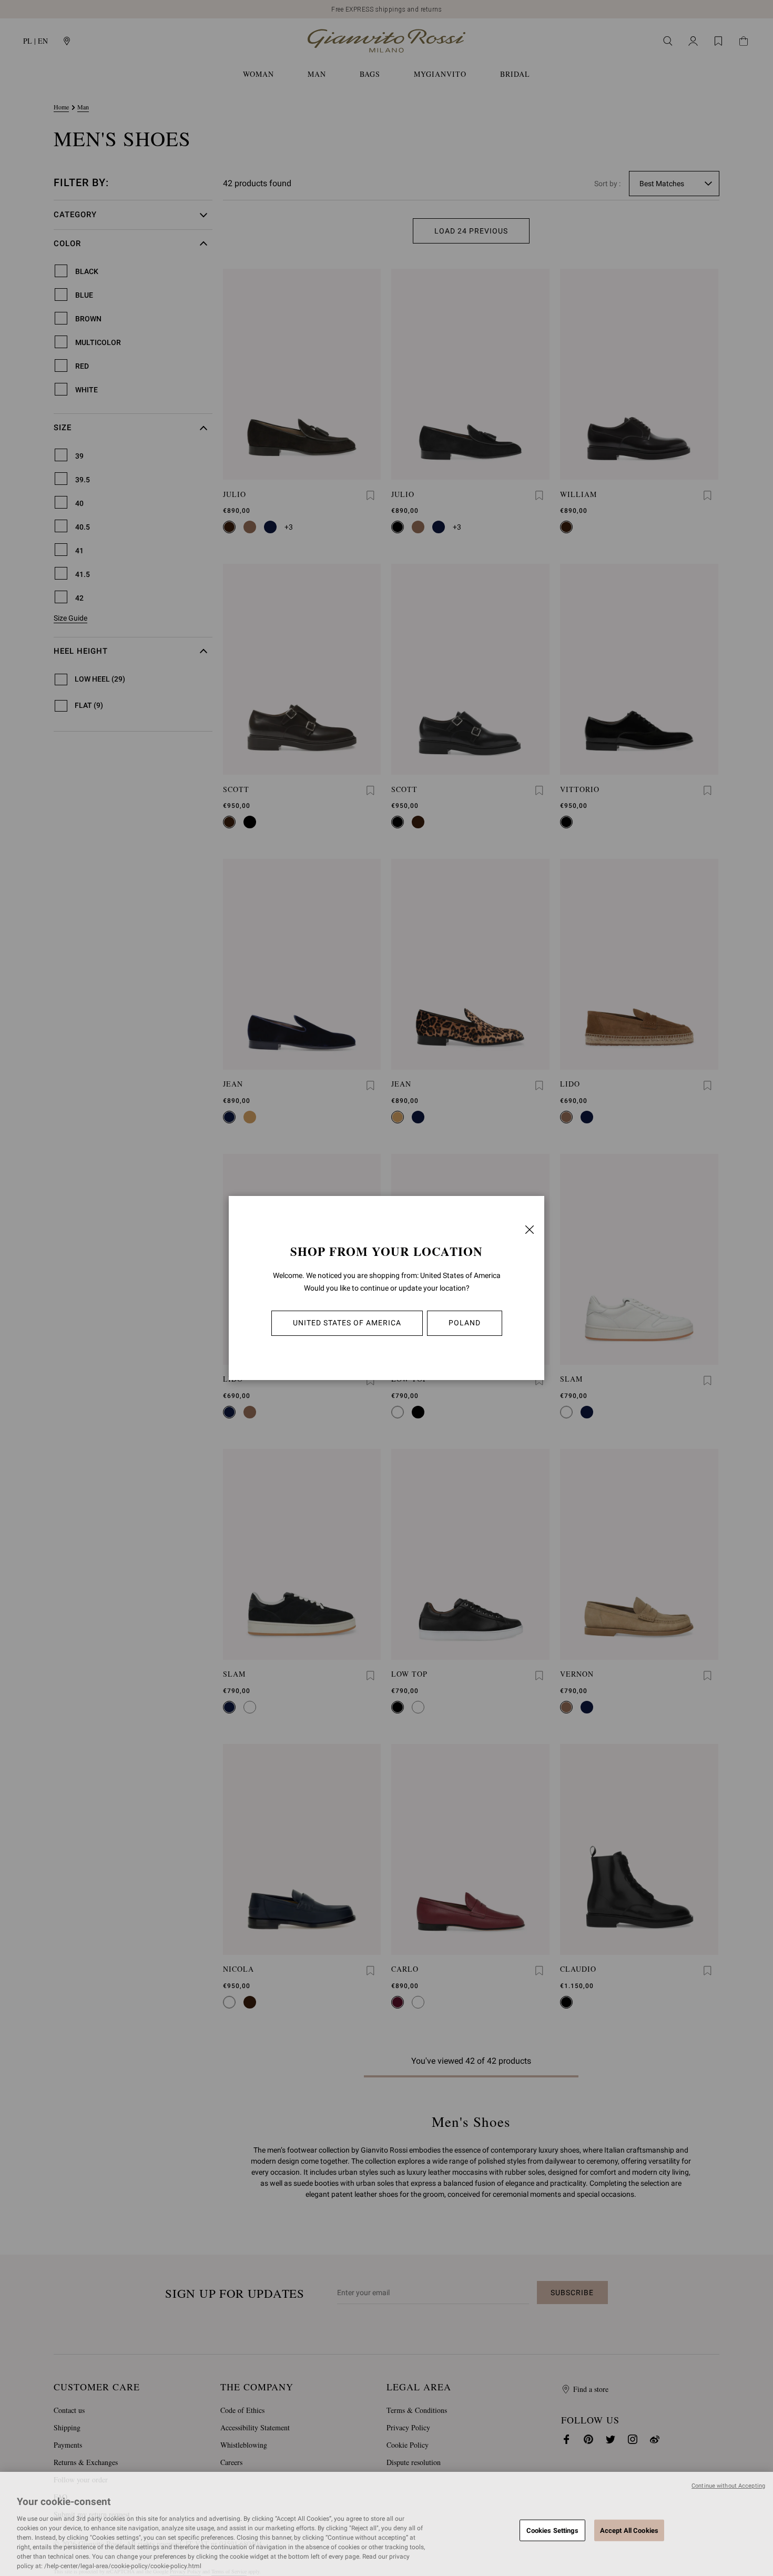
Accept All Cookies (629, 2530)
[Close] (530, 1230)
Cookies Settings (552, 2530)
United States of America (347, 1323)
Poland (465, 1323)
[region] (387, 2524)
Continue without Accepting (728, 2486)
